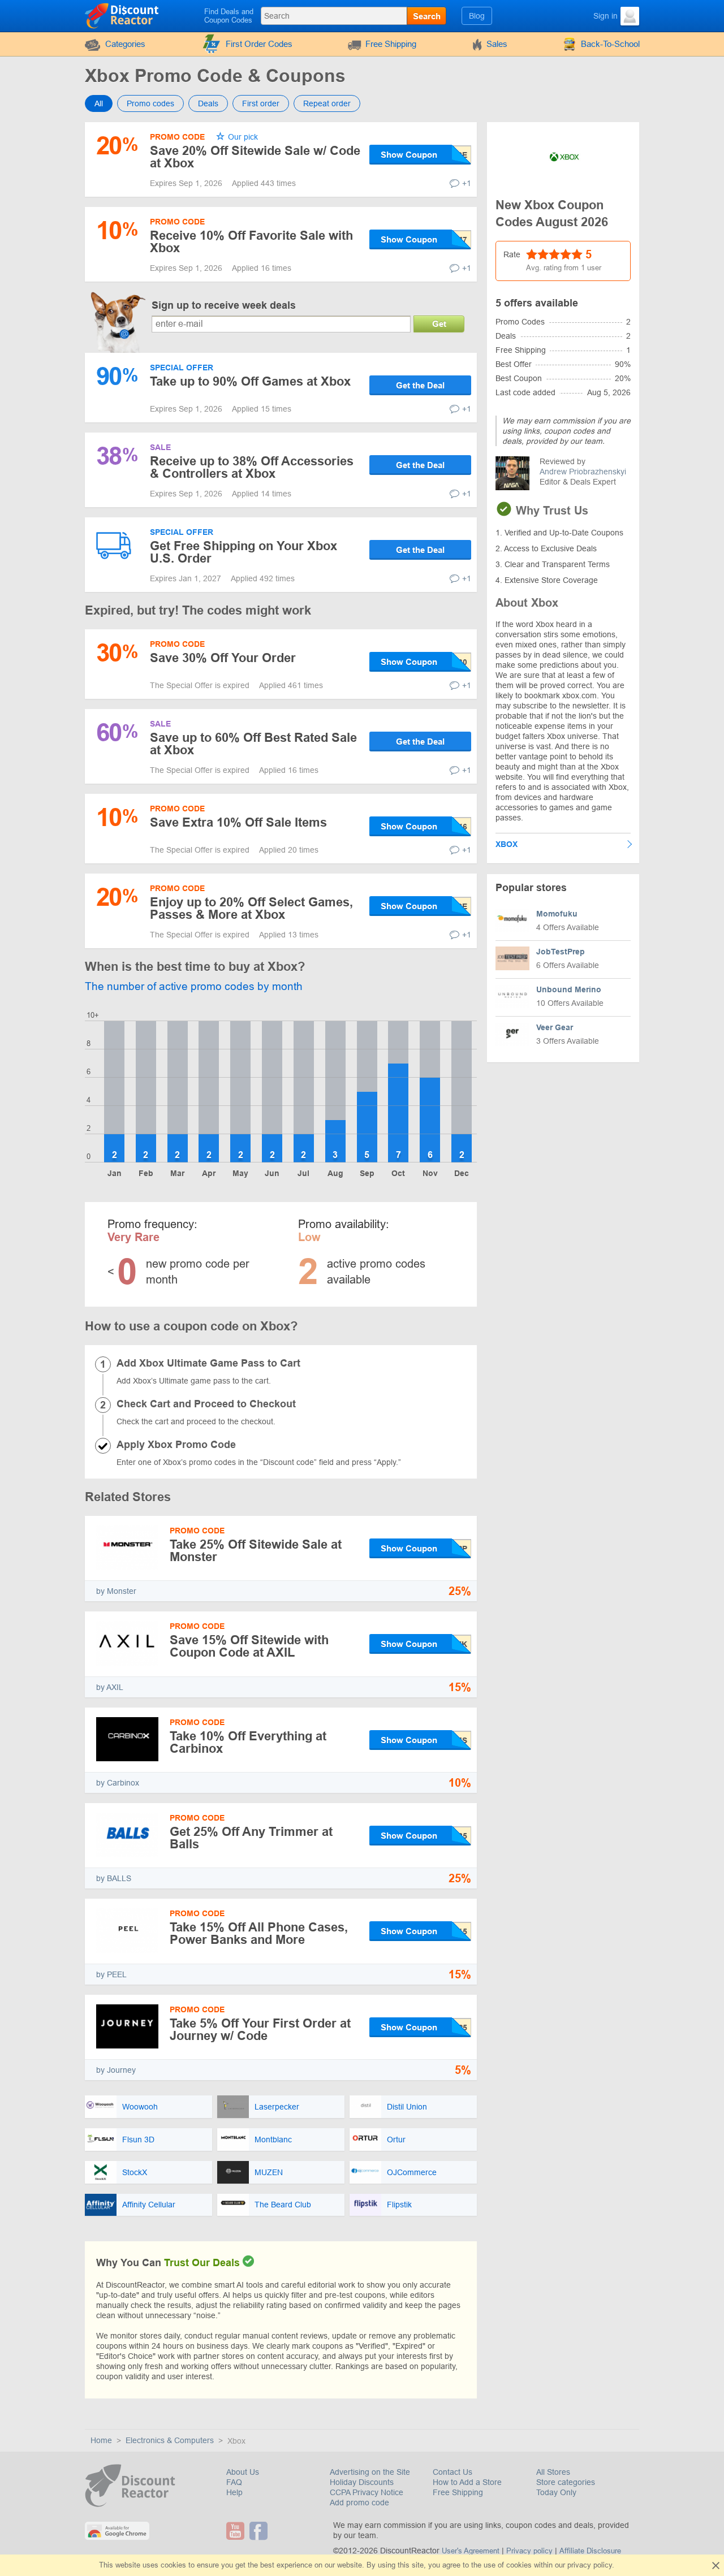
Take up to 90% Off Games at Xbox (250, 381)
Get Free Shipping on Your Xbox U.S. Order (244, 552)
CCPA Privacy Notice (367, 2492)
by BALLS (114, 1878)
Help (234, 2492)
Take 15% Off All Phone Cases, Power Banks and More (259, 1933)
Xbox (507, 844)
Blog (477, 16)
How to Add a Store (467, 2482)
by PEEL (111, 1974)
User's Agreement (471, 2551)
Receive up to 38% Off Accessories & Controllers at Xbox (252, 467)
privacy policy (590, 2565)
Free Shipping (391, 44)
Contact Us (453, 2472)
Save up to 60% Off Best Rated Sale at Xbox (253, 744)
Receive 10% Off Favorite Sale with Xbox (251, 242)
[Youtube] (237, 2531)
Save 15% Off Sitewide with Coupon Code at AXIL (249, 1646)
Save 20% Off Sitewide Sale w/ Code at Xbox (255, 157)
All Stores (553, 2472)
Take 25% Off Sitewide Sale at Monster (256, 1551)
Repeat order (327, 103)
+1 (467, 183)
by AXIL (110, 1687)
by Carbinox (118, 1783)
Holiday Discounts (362, 2482)
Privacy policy (529, 2551)
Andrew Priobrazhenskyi (583, 472)
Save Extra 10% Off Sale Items (238, 822)
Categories (125, 44)
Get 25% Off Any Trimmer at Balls (251, 1838)
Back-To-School (610, 44)
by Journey (116, 2070)
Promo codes (150, 103)
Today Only (556, 2492)
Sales (497, 44)
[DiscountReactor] (122, 15)
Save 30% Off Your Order (223, 658)
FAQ (234, 2482)
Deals (208, 103)
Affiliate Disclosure (590, 2551)
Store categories (566, 2482)
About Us (243, 2472)
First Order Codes (259, 44)
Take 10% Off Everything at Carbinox (248, 1742)
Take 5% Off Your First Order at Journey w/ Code (260, 2030)
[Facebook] (260, 2531)
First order (261, 103)
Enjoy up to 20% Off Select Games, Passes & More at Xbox (251, 908)
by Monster (116, 1591)
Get (439, 324)
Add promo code (359, 2502)
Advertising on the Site (370, 2472)
